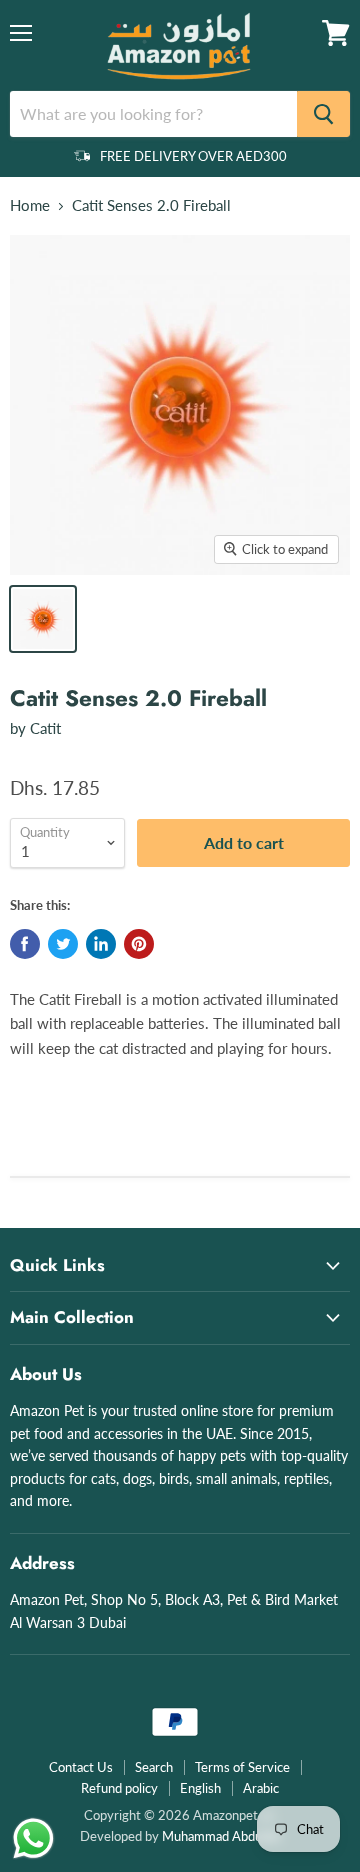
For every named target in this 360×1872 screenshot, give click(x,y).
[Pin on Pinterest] (139, 944)
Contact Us (81, 1767)
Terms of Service (242, 1767)
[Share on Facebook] (25, 944)
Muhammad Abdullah (221, 1836)
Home (30, 205)
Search (154, 1767)
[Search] (323, 114)
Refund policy (119, 1788)
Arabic (261, 1788)
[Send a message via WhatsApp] (33, 1838)
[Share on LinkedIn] (101, 944)
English (200, 1788)
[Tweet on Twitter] (63, 944)
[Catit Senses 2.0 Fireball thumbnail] (43, 619)
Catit (45, 728)
